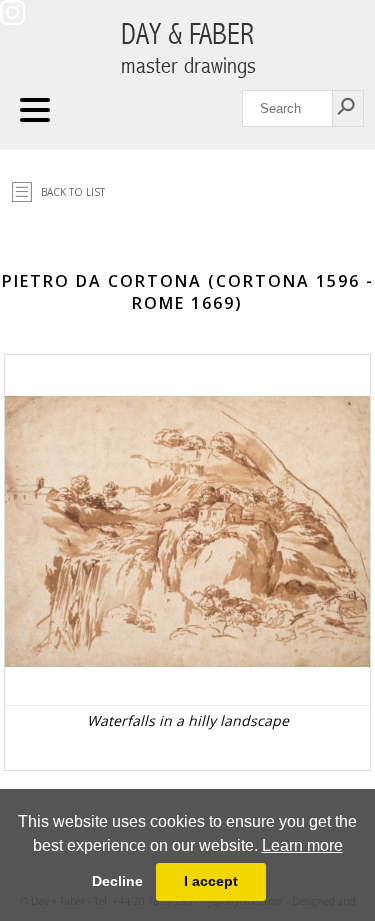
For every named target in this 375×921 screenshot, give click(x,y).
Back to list (73, 192)
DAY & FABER (188, 48)
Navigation (35, 110)
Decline (117, 881)
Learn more (302, 845)
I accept (211, 881)
